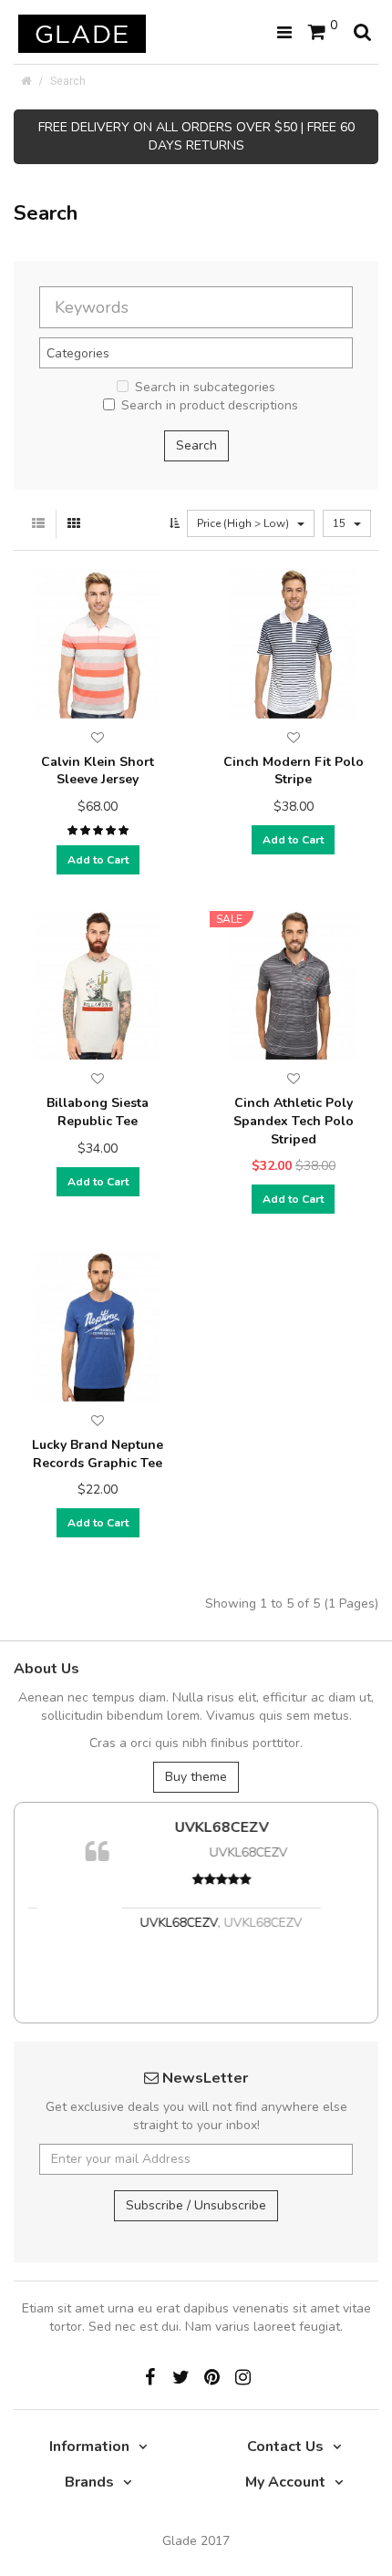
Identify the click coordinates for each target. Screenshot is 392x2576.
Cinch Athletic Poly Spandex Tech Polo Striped (294, 1121)
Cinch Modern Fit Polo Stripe (294, 771)
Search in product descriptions (210, 405)
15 (340, 523)
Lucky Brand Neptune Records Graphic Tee (98, 1454)
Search (68, 81)
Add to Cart (98, 860)
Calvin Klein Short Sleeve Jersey (98, 771)
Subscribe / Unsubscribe (196, 2205)
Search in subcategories (205, 387)
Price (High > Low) (244, 523)
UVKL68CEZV (196, 1827)
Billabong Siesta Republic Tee (98, 1112)
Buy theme (196, 1777)
